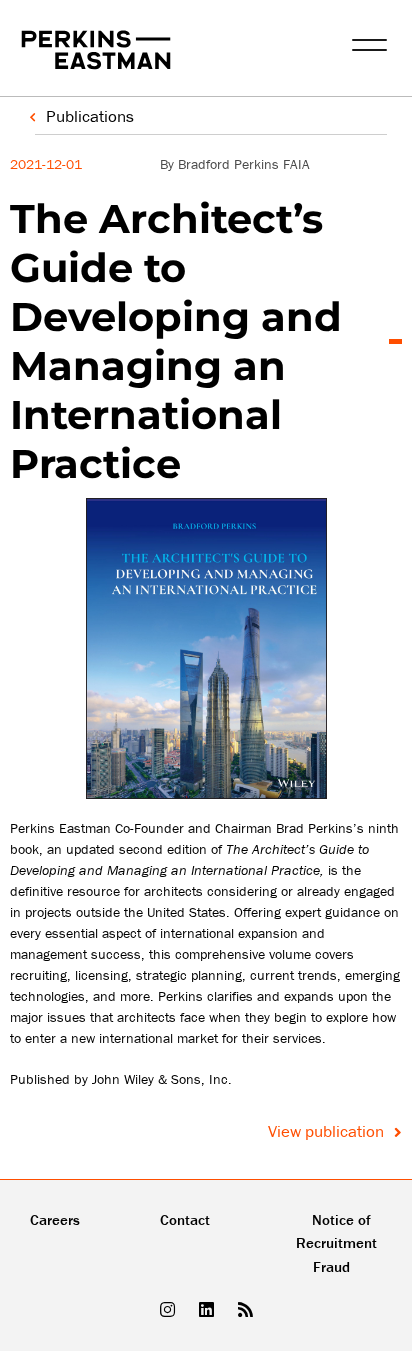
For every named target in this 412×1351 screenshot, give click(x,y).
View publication (328, 1131)
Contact (185, 1219)
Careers (55, 1219)
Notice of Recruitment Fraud (336, 1243)
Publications (90, 116)
